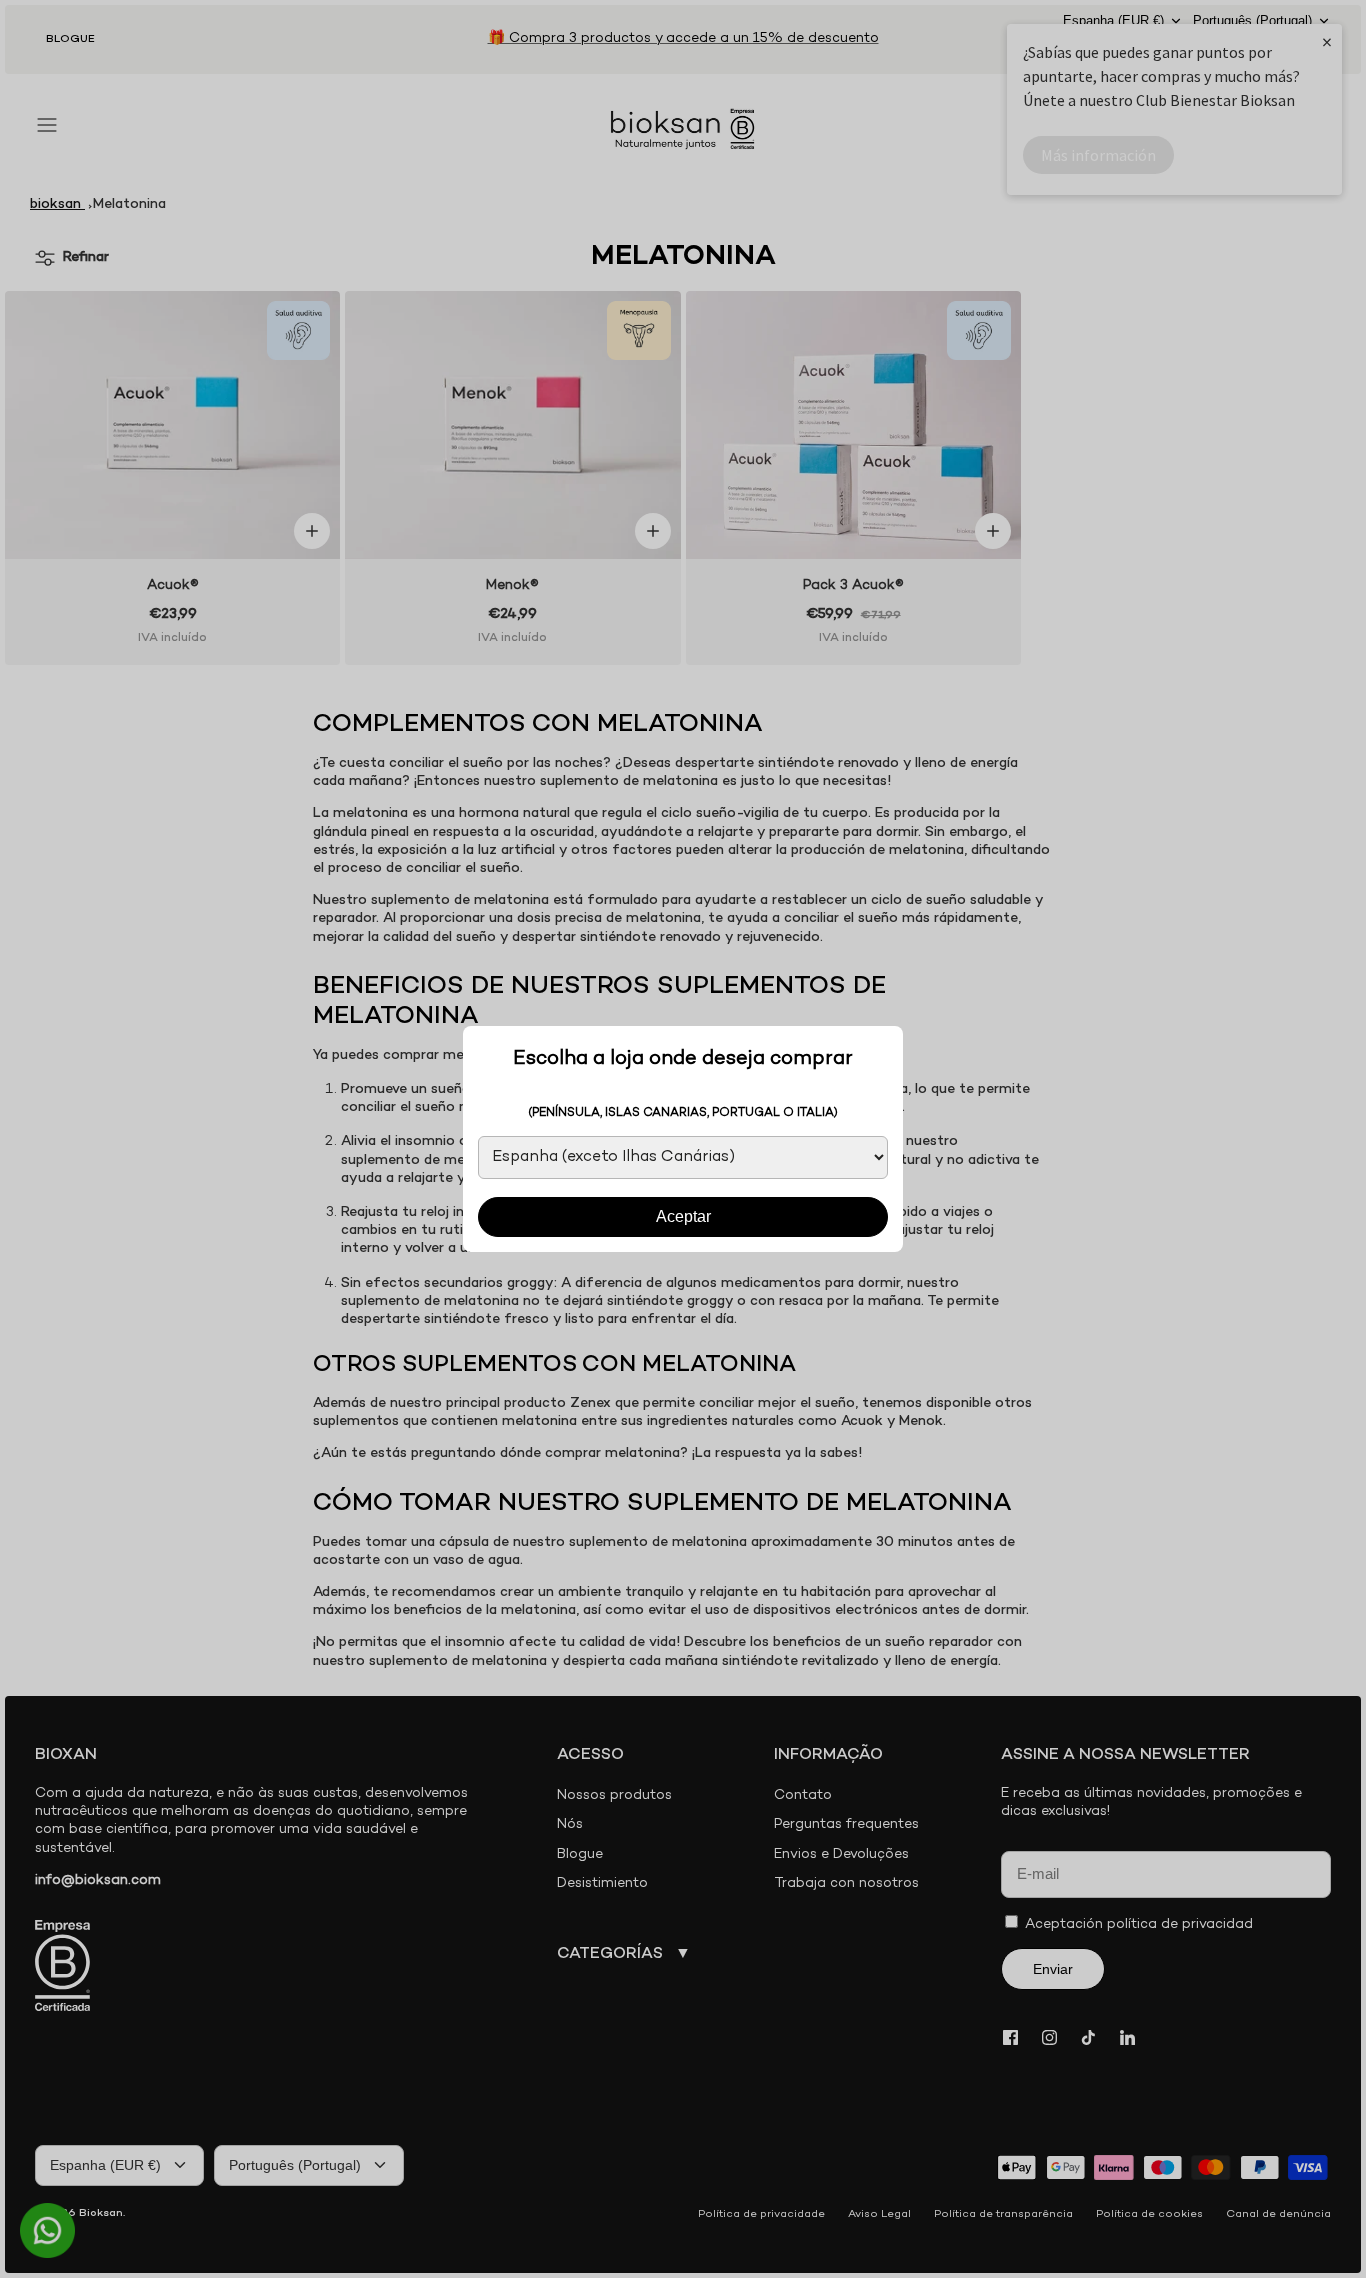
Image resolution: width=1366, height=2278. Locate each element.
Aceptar (683, 1216)
